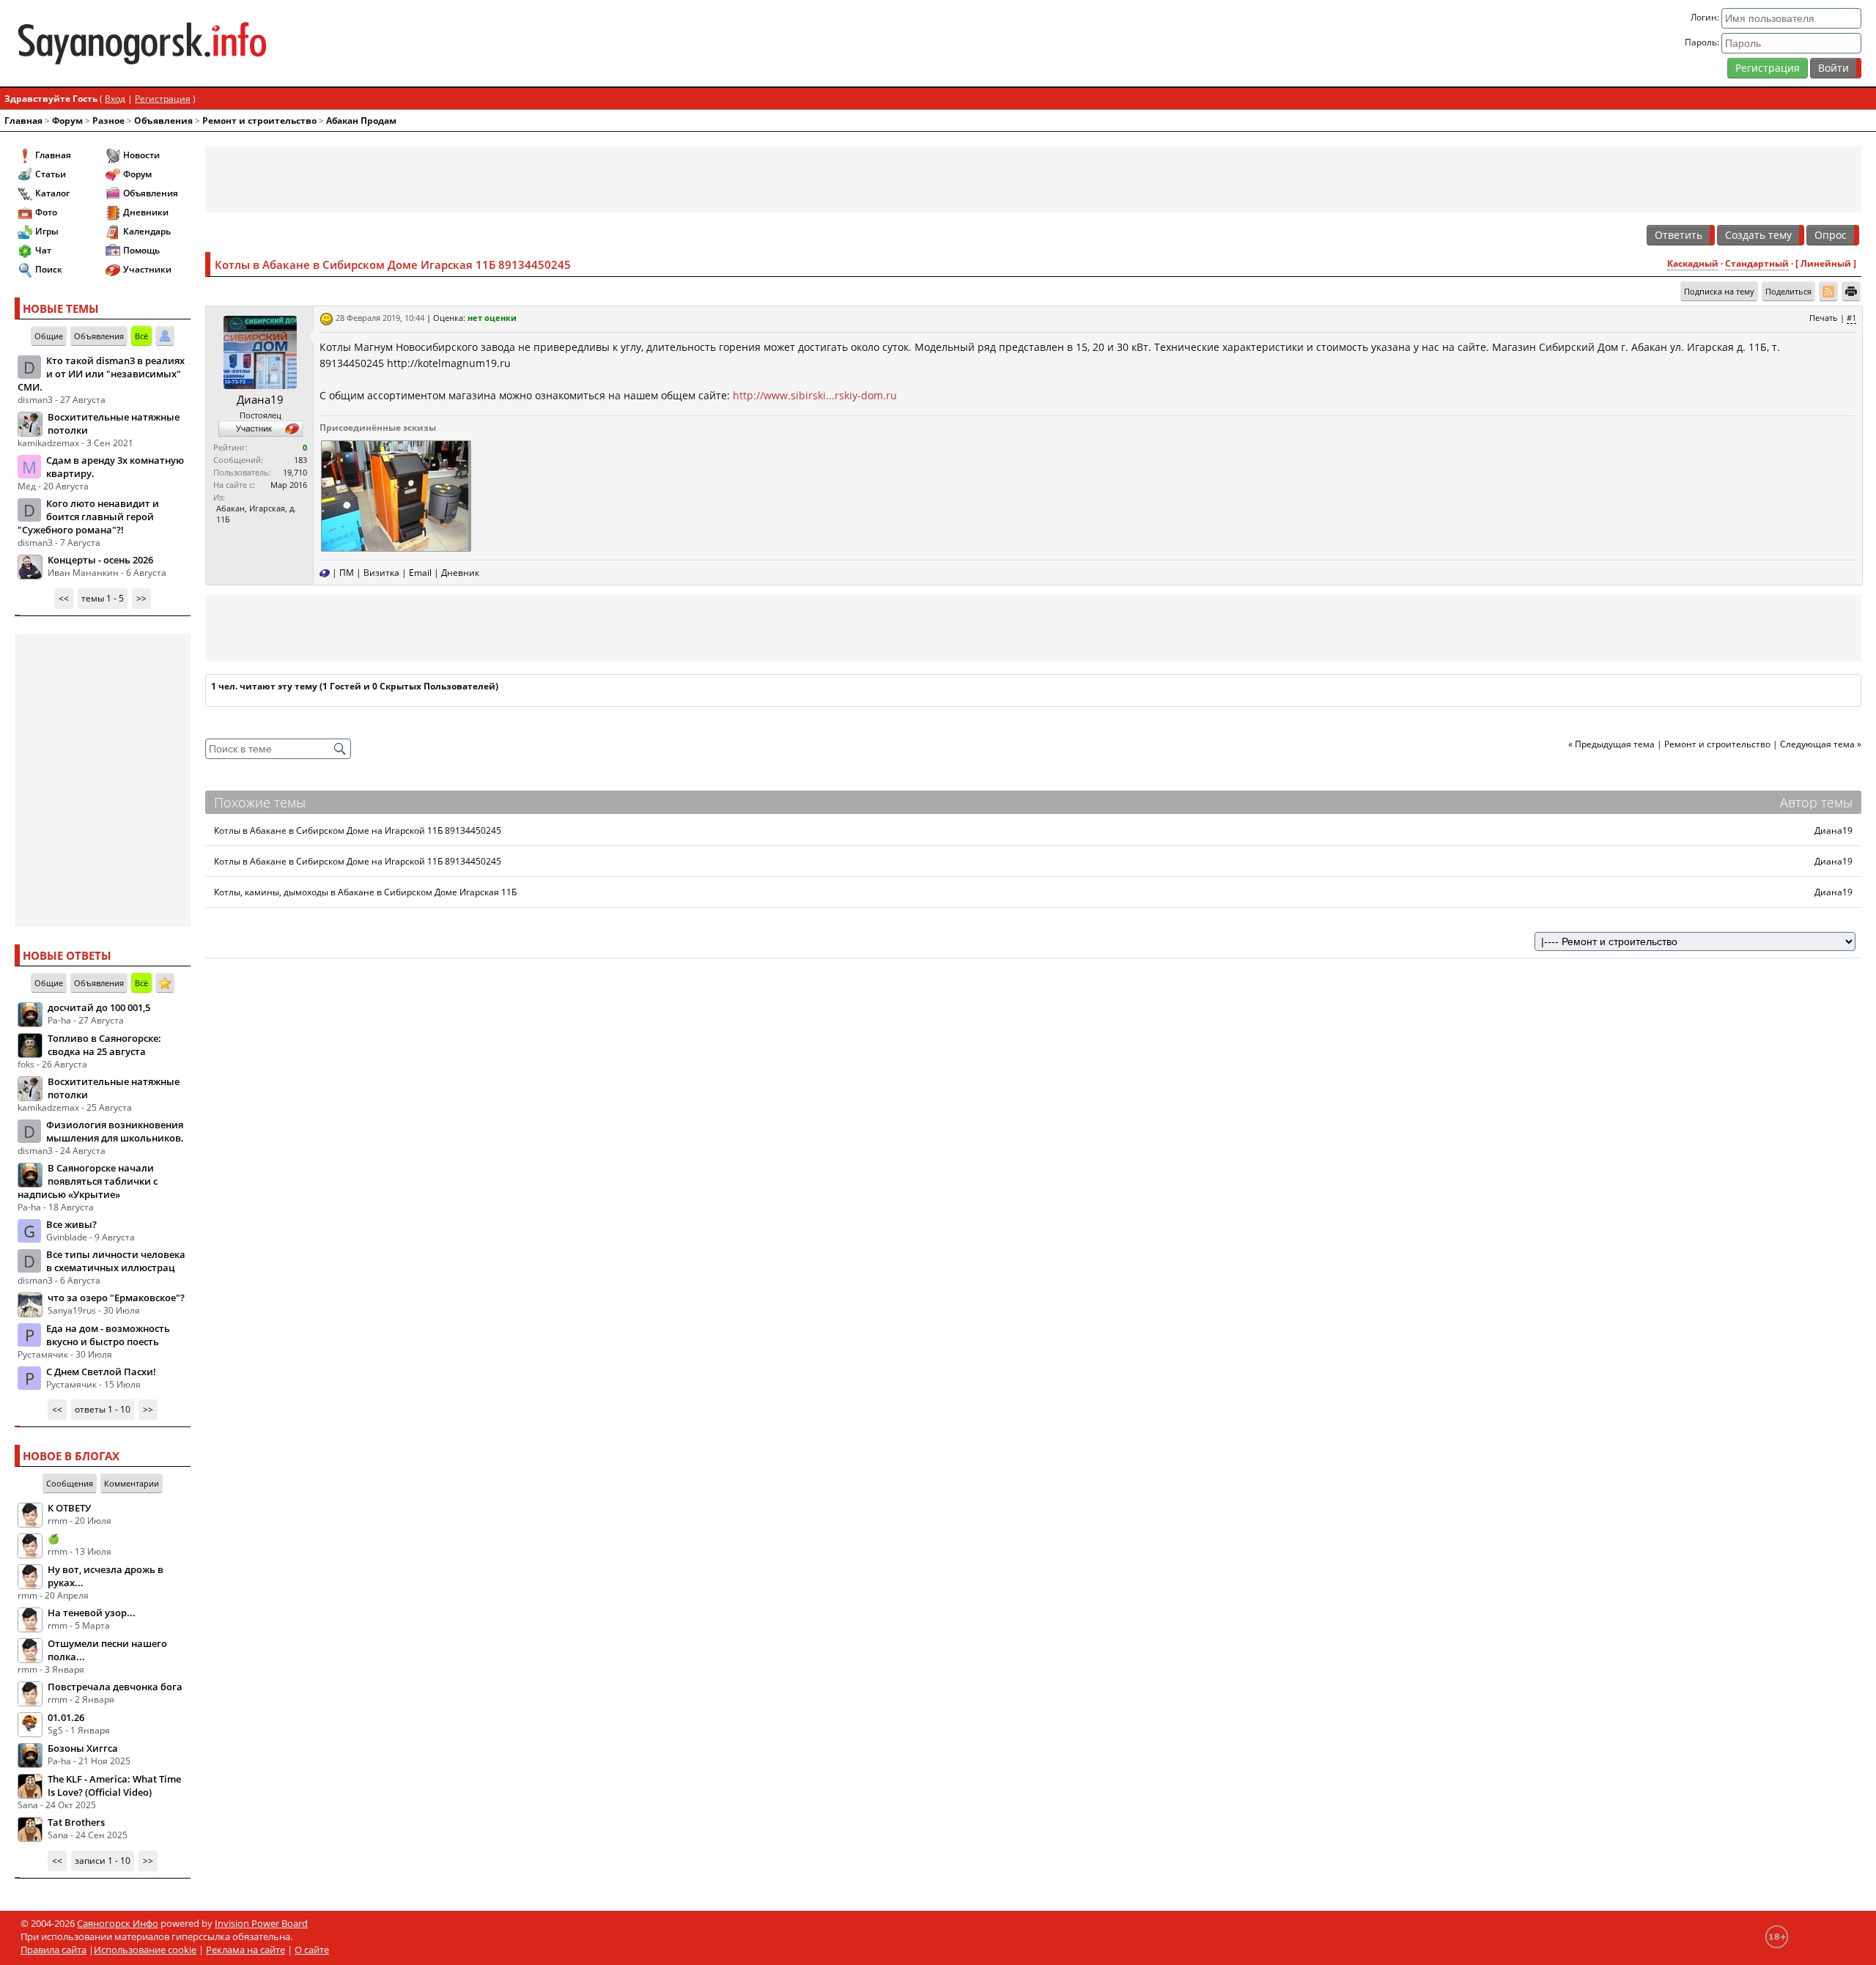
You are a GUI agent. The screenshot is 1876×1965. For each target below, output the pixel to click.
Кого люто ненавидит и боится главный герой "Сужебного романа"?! (88, 517)
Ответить (1679, 235)
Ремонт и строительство (259, 121)
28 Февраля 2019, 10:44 (380, 318)
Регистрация (1768, 68)
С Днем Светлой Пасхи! (101, 1372)
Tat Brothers (76, 1822)
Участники (147, 269)
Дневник (460, 573)
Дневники (146, 212)
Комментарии (132, 1483)
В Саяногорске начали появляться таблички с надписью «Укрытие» (88, 1181)
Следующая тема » (1821, 744)
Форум (67, 121)
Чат (43, 250)
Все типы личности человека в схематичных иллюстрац (116, 1261)
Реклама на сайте (245, 1950)
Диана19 (260, 399)
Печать (1824, 318)
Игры (47, 231)
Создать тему (1758, 235)
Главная (23, 121)
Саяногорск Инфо (118, 1923)
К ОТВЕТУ (69, 1508)
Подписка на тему (1719, 291)
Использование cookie (145, 1950)
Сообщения (70, 1483)
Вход (115, 99)
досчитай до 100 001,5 (99, 1007)
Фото (46, 212)
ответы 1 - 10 (103, 1409)
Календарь (147, 231)
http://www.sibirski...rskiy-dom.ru (815, 395)
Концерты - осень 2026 (100, 560)
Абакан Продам (361, 121)
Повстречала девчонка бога (115, 1687)
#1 (1851, 318)
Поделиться (1788, 291)
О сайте (312, 1950)
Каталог (52, 193)
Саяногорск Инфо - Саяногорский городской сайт (320, 43)
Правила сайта (53, 1950)
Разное (108, 121)
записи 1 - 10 (103, 1861)
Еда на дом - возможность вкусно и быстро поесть (108, 1335)
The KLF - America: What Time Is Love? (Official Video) (114, 1785)
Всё (141, 336)
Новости (141, 155)
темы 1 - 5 (103, 598)
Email (420, 573)
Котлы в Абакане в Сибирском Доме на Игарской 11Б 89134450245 (358, 830)
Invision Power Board (261, 1923)
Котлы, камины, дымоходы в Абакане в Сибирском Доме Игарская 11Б (365, 892)
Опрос (1831, 235)
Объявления (163, 121)
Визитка (381, 573)
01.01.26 (66, 1717)
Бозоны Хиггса (83, 1748)
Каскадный (1693, 263)
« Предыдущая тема (1611, 744)
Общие (49, 336)
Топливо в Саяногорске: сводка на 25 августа (104, 1045)
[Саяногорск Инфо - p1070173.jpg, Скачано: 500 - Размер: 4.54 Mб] (395, 495)
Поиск (49, 269)
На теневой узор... (92, 1613)
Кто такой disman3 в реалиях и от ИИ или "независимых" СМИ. (101, 374)
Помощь (141, 250)
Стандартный (1757, 263)
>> (141, 598)
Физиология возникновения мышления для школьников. (115, 1131)
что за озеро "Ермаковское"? (116, 1298)
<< (64, 598)
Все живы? (71, 1224)
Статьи (51, 174)
